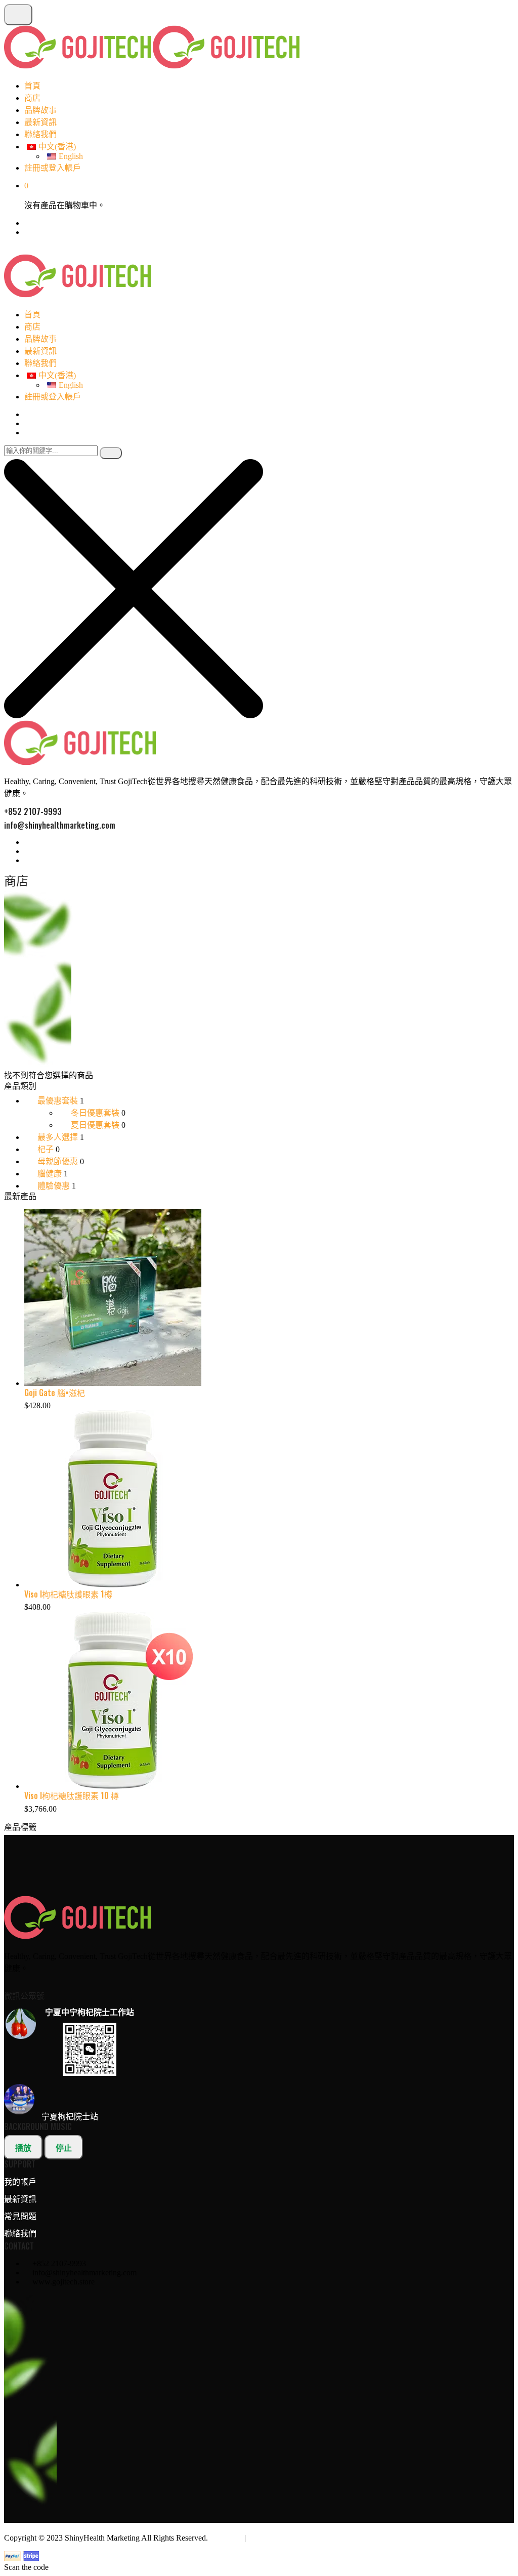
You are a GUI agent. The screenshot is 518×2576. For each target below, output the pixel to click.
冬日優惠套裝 (95, 1113)
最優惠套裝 (58, 1101)
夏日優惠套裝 (95, 1125)
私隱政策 (226, 2538)
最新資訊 (40, 122)
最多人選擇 (58, 1137)
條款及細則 (268, 2538)
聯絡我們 (40, 134)
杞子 (46, 1149)
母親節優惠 (58, 1161)
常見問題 (20, 2216)
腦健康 (50, 1174)
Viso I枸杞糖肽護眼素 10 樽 (72, 1795)
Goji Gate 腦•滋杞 (55, 1393)
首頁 (32, 86)
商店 (32, 98)
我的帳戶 (20, 2182)
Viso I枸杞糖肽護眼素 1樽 (68, 1594)
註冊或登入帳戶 (53, 168)
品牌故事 (40, 110)
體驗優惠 (54, 1186)
